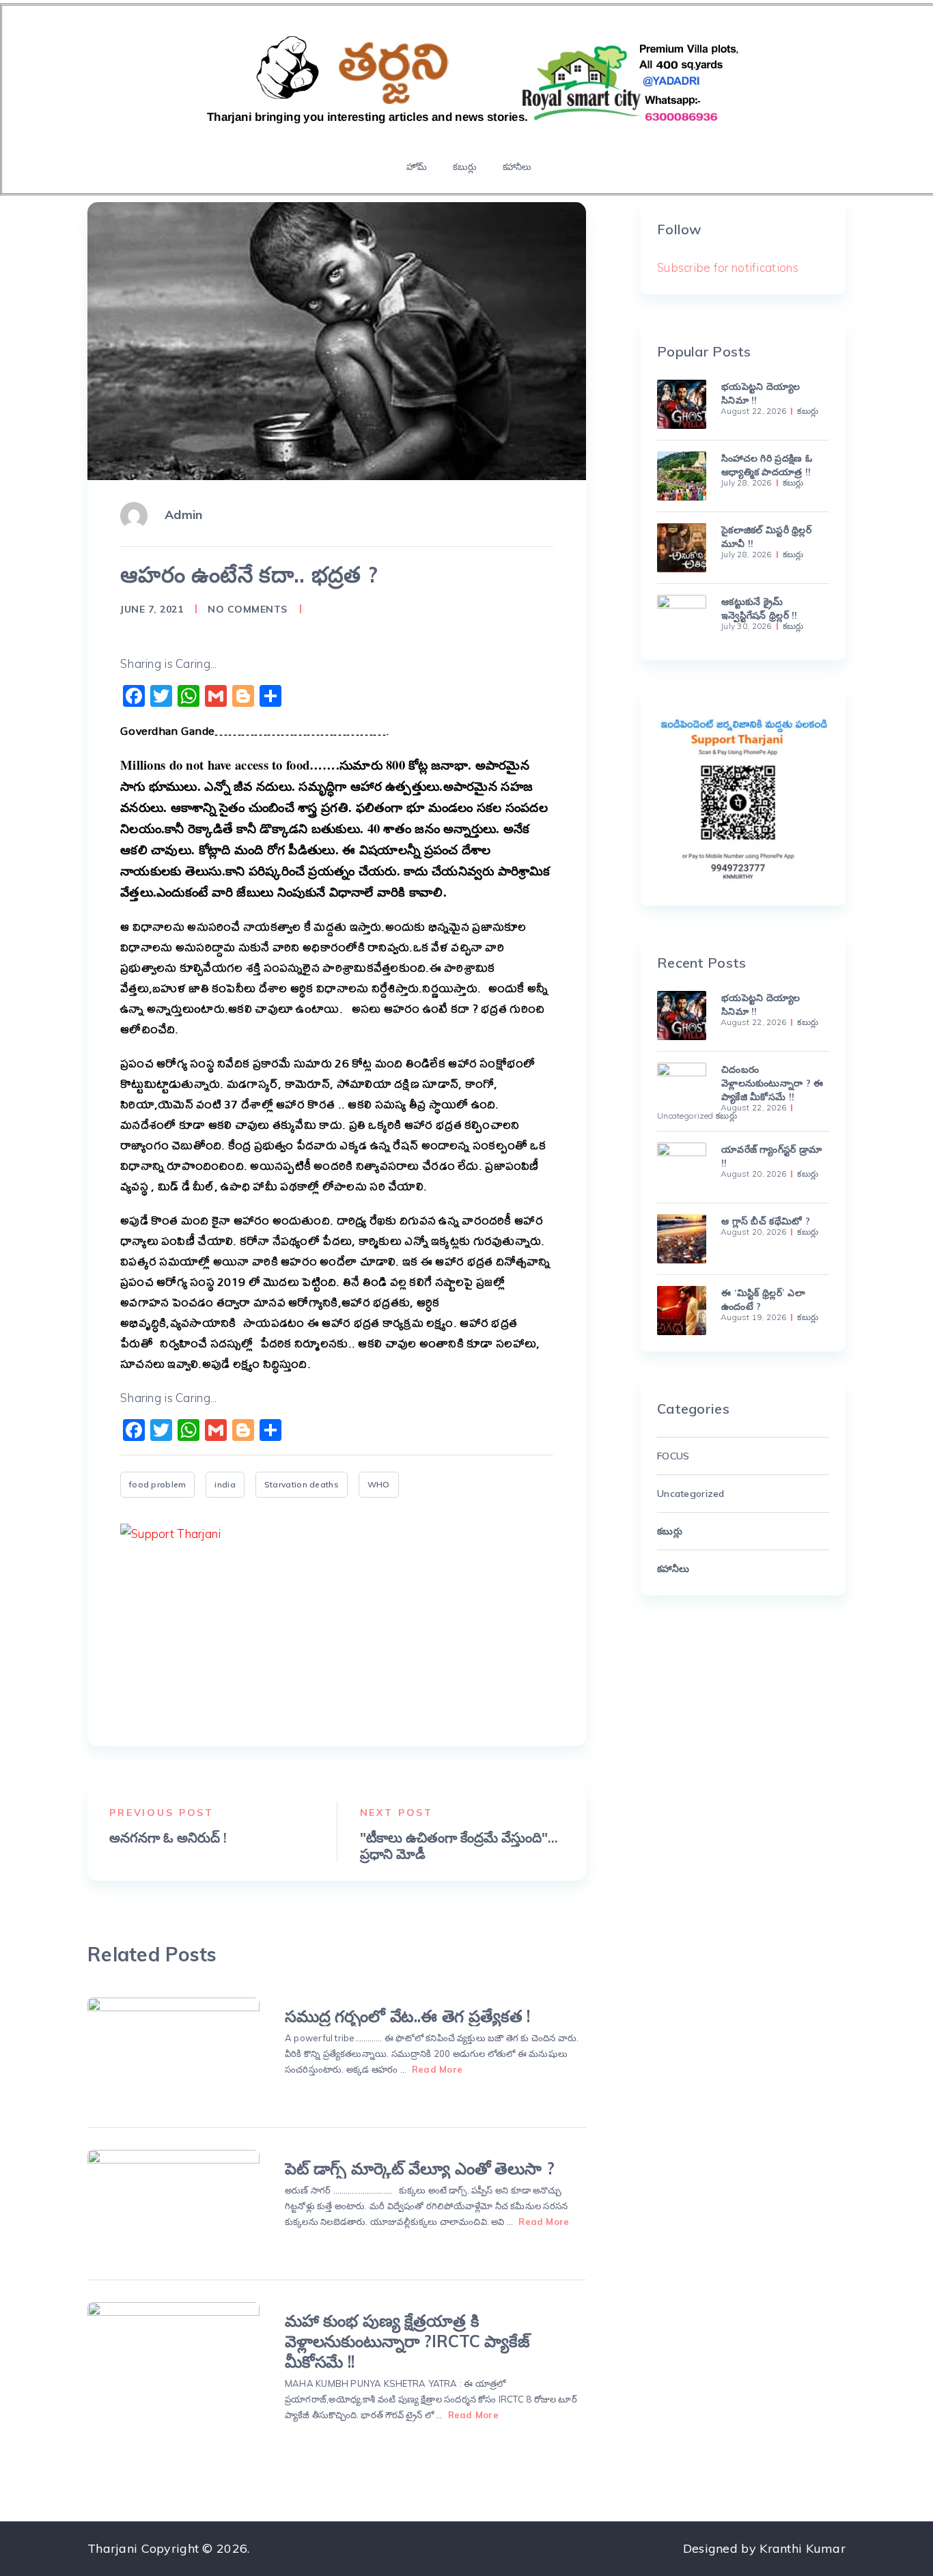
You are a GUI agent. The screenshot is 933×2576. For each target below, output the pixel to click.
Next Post (397, 1812)
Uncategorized (685, 1116)
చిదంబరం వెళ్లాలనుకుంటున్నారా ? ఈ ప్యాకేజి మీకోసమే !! (772, 1083)
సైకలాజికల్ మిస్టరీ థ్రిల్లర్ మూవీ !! (766, 537)
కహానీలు (517, 167)
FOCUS (673, 1456)
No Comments (248, 609)
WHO (379, 1484)
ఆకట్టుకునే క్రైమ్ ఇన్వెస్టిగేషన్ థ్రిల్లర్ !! (760, 608)
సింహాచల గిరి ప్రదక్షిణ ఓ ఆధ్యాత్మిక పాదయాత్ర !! (767, 465)
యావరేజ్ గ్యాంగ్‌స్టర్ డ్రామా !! (771, 1156)
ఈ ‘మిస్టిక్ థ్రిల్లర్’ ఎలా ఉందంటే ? (763, 1300)
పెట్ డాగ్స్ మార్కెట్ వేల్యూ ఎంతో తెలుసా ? (419, 2168)
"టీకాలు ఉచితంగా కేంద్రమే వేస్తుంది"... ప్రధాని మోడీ (459, 1846)
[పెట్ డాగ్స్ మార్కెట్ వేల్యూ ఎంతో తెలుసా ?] (173, 2204)
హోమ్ (417, 167)
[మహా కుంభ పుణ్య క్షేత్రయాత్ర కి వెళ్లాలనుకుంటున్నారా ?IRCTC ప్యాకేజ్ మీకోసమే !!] (173, 2356)
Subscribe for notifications (728, 267)
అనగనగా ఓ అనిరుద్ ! (168, 1838)
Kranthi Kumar (803, 2548)
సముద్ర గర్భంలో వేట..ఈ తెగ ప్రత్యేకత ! (407, 2016)
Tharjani (112, 2548)
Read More (437, 2069)
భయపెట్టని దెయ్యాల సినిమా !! (761, 393)
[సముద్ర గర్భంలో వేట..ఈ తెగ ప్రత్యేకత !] (173, 2052)
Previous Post (162, 1812)
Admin (183, 515)
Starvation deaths (302, 1484)
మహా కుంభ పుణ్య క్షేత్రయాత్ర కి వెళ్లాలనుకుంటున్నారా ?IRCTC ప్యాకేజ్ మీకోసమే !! (407, 2341)
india (225, 1484)
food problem (157, 1484)
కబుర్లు (464, 167)
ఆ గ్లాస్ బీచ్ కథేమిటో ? (766, 1221)
